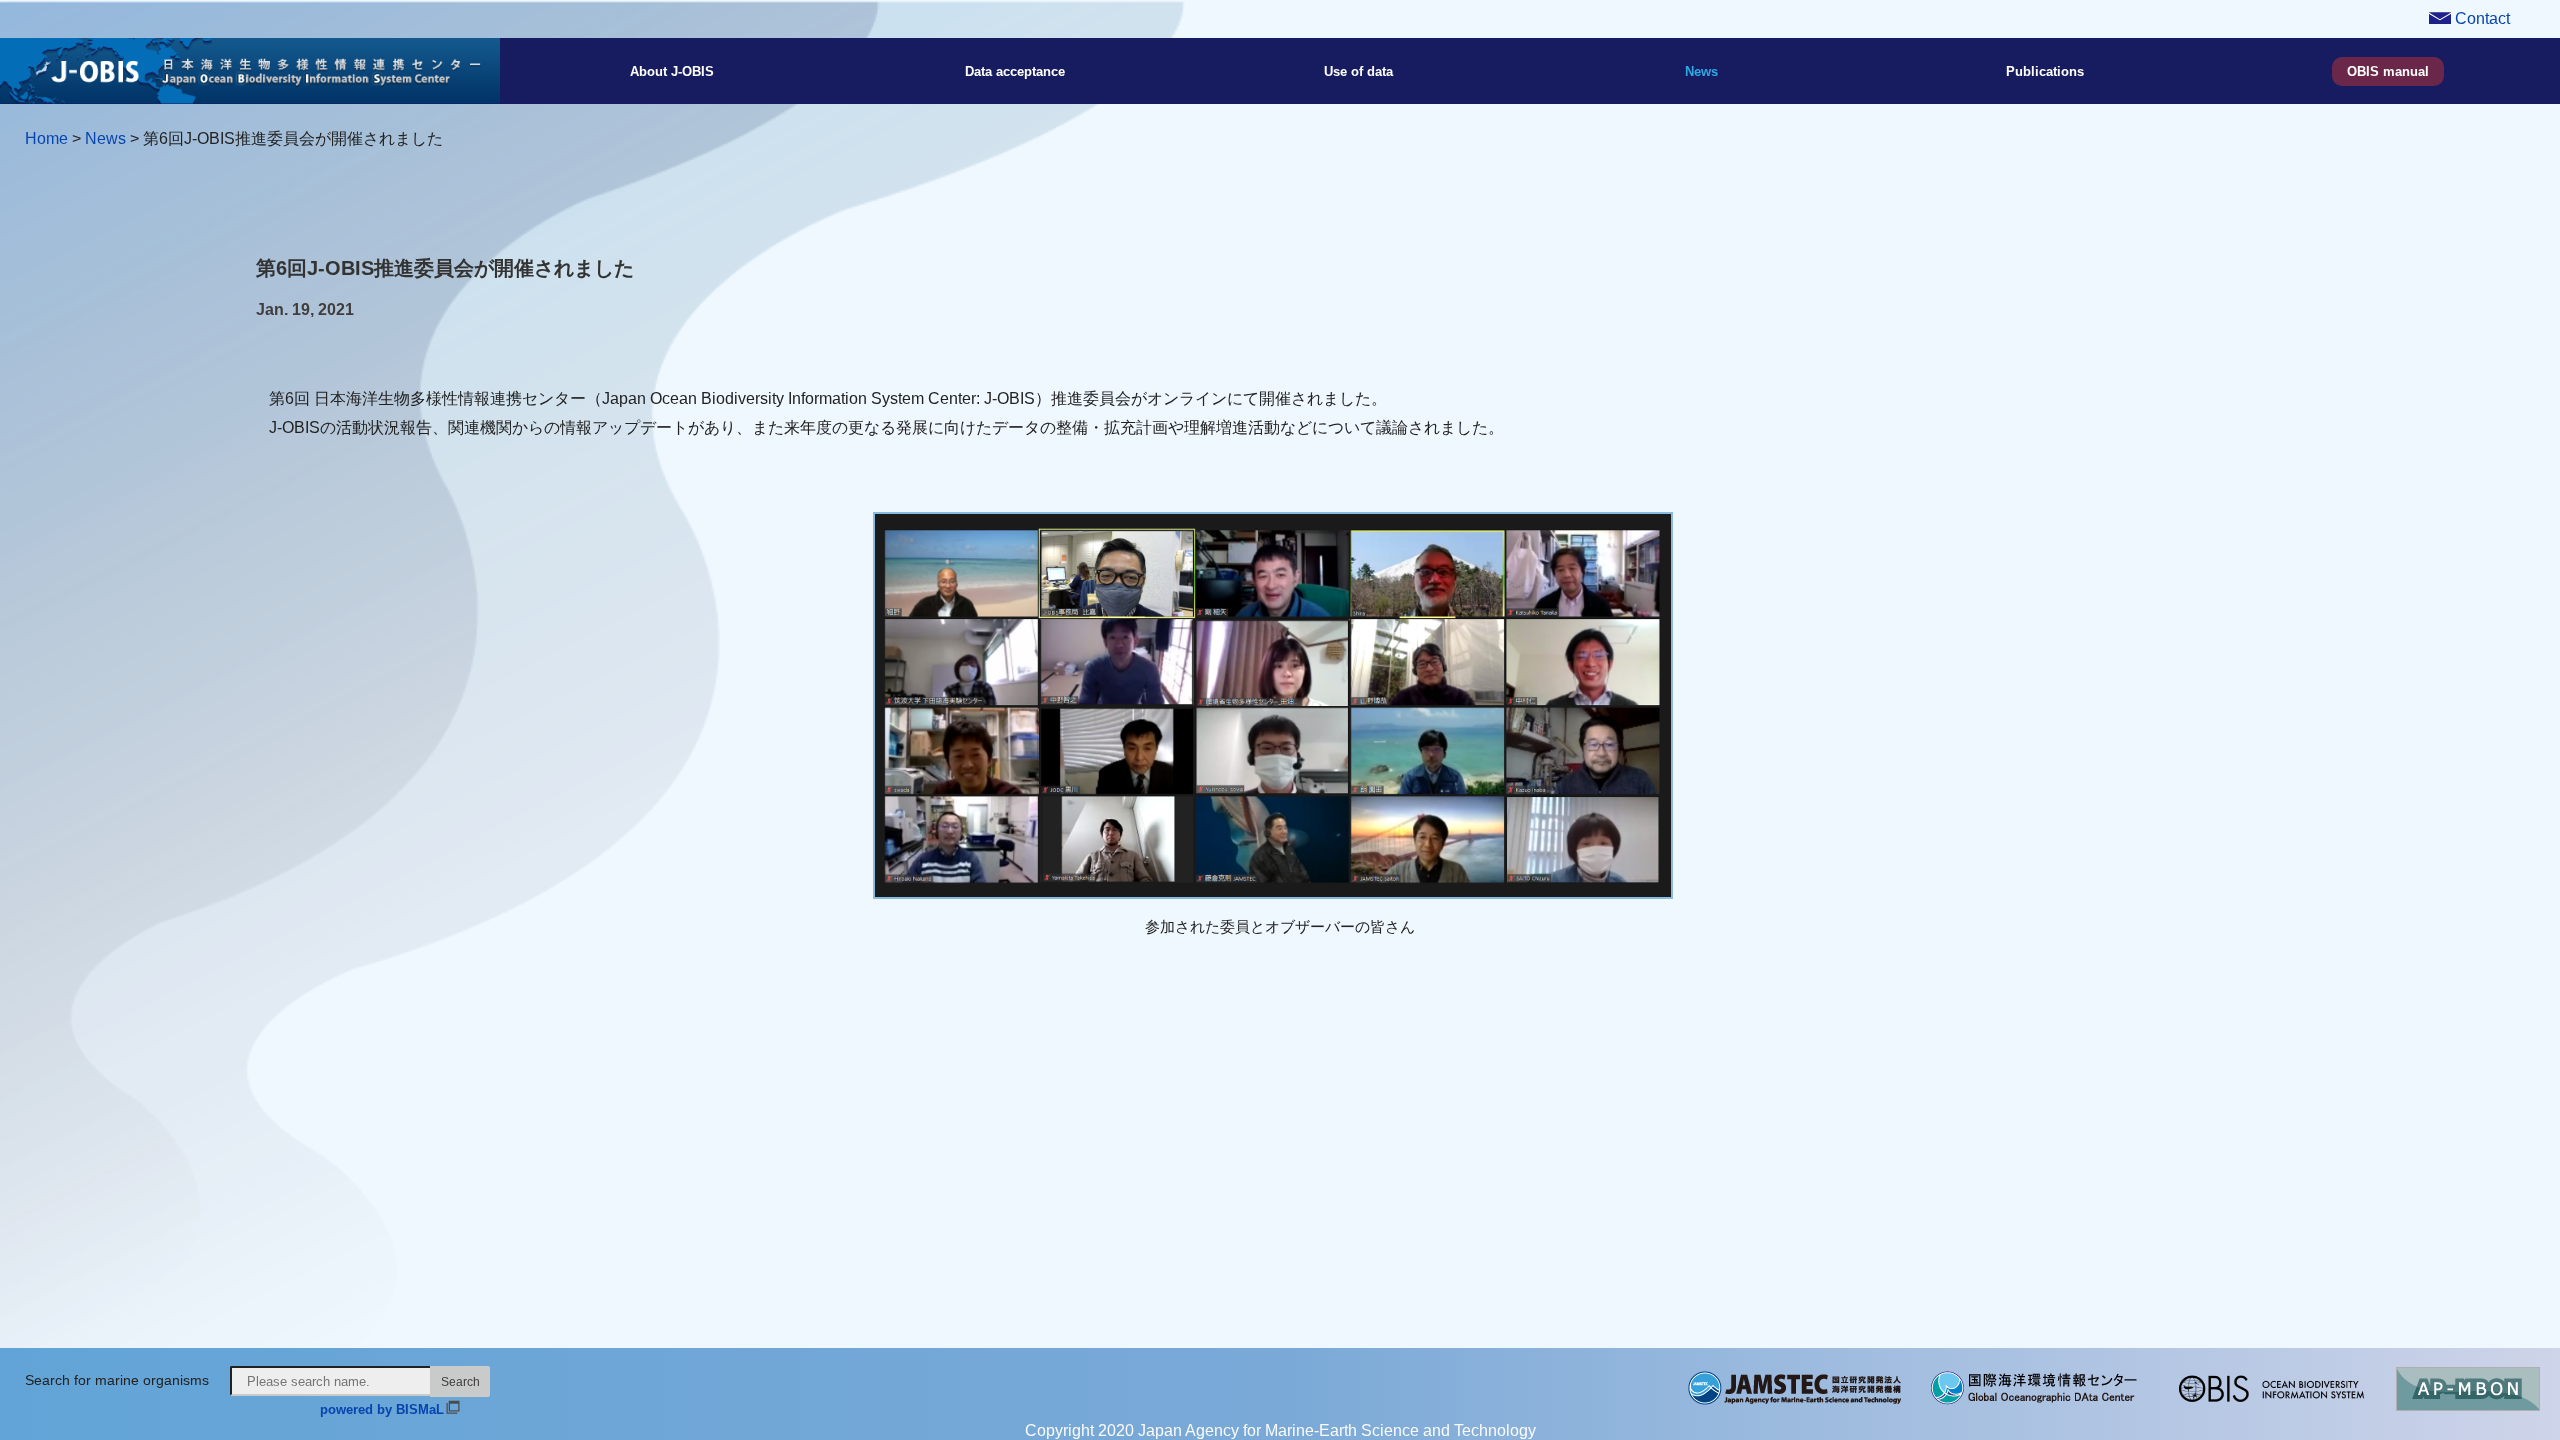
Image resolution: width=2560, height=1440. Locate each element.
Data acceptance (1015, 71)
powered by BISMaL (382, 1409)
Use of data (1358, 71)
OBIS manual (2388, 71)
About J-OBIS (672, 71)
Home (46, 138)
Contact (2480, 18)
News (1701, 71)
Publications (2045, 71)
